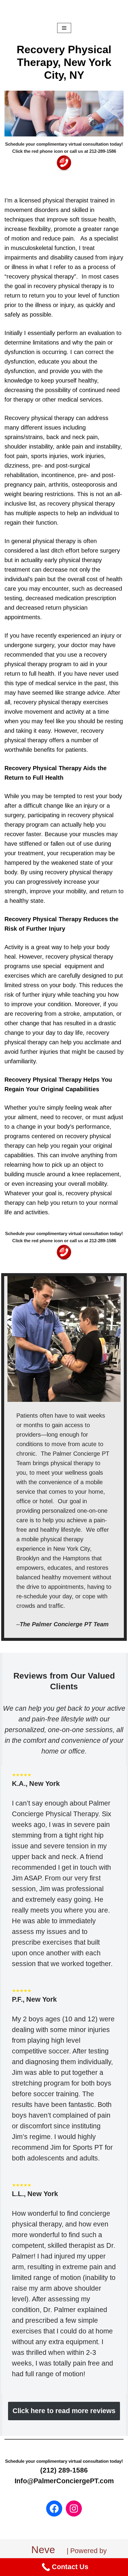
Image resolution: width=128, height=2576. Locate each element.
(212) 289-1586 (64, 2470)
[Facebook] (54, 2509)
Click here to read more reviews (64, 2411)
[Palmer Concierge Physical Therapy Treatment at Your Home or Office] (64, 11)
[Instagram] (74, 2509)
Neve (43, 2550)
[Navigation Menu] (64, 28)
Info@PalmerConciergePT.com (64, 2481)
